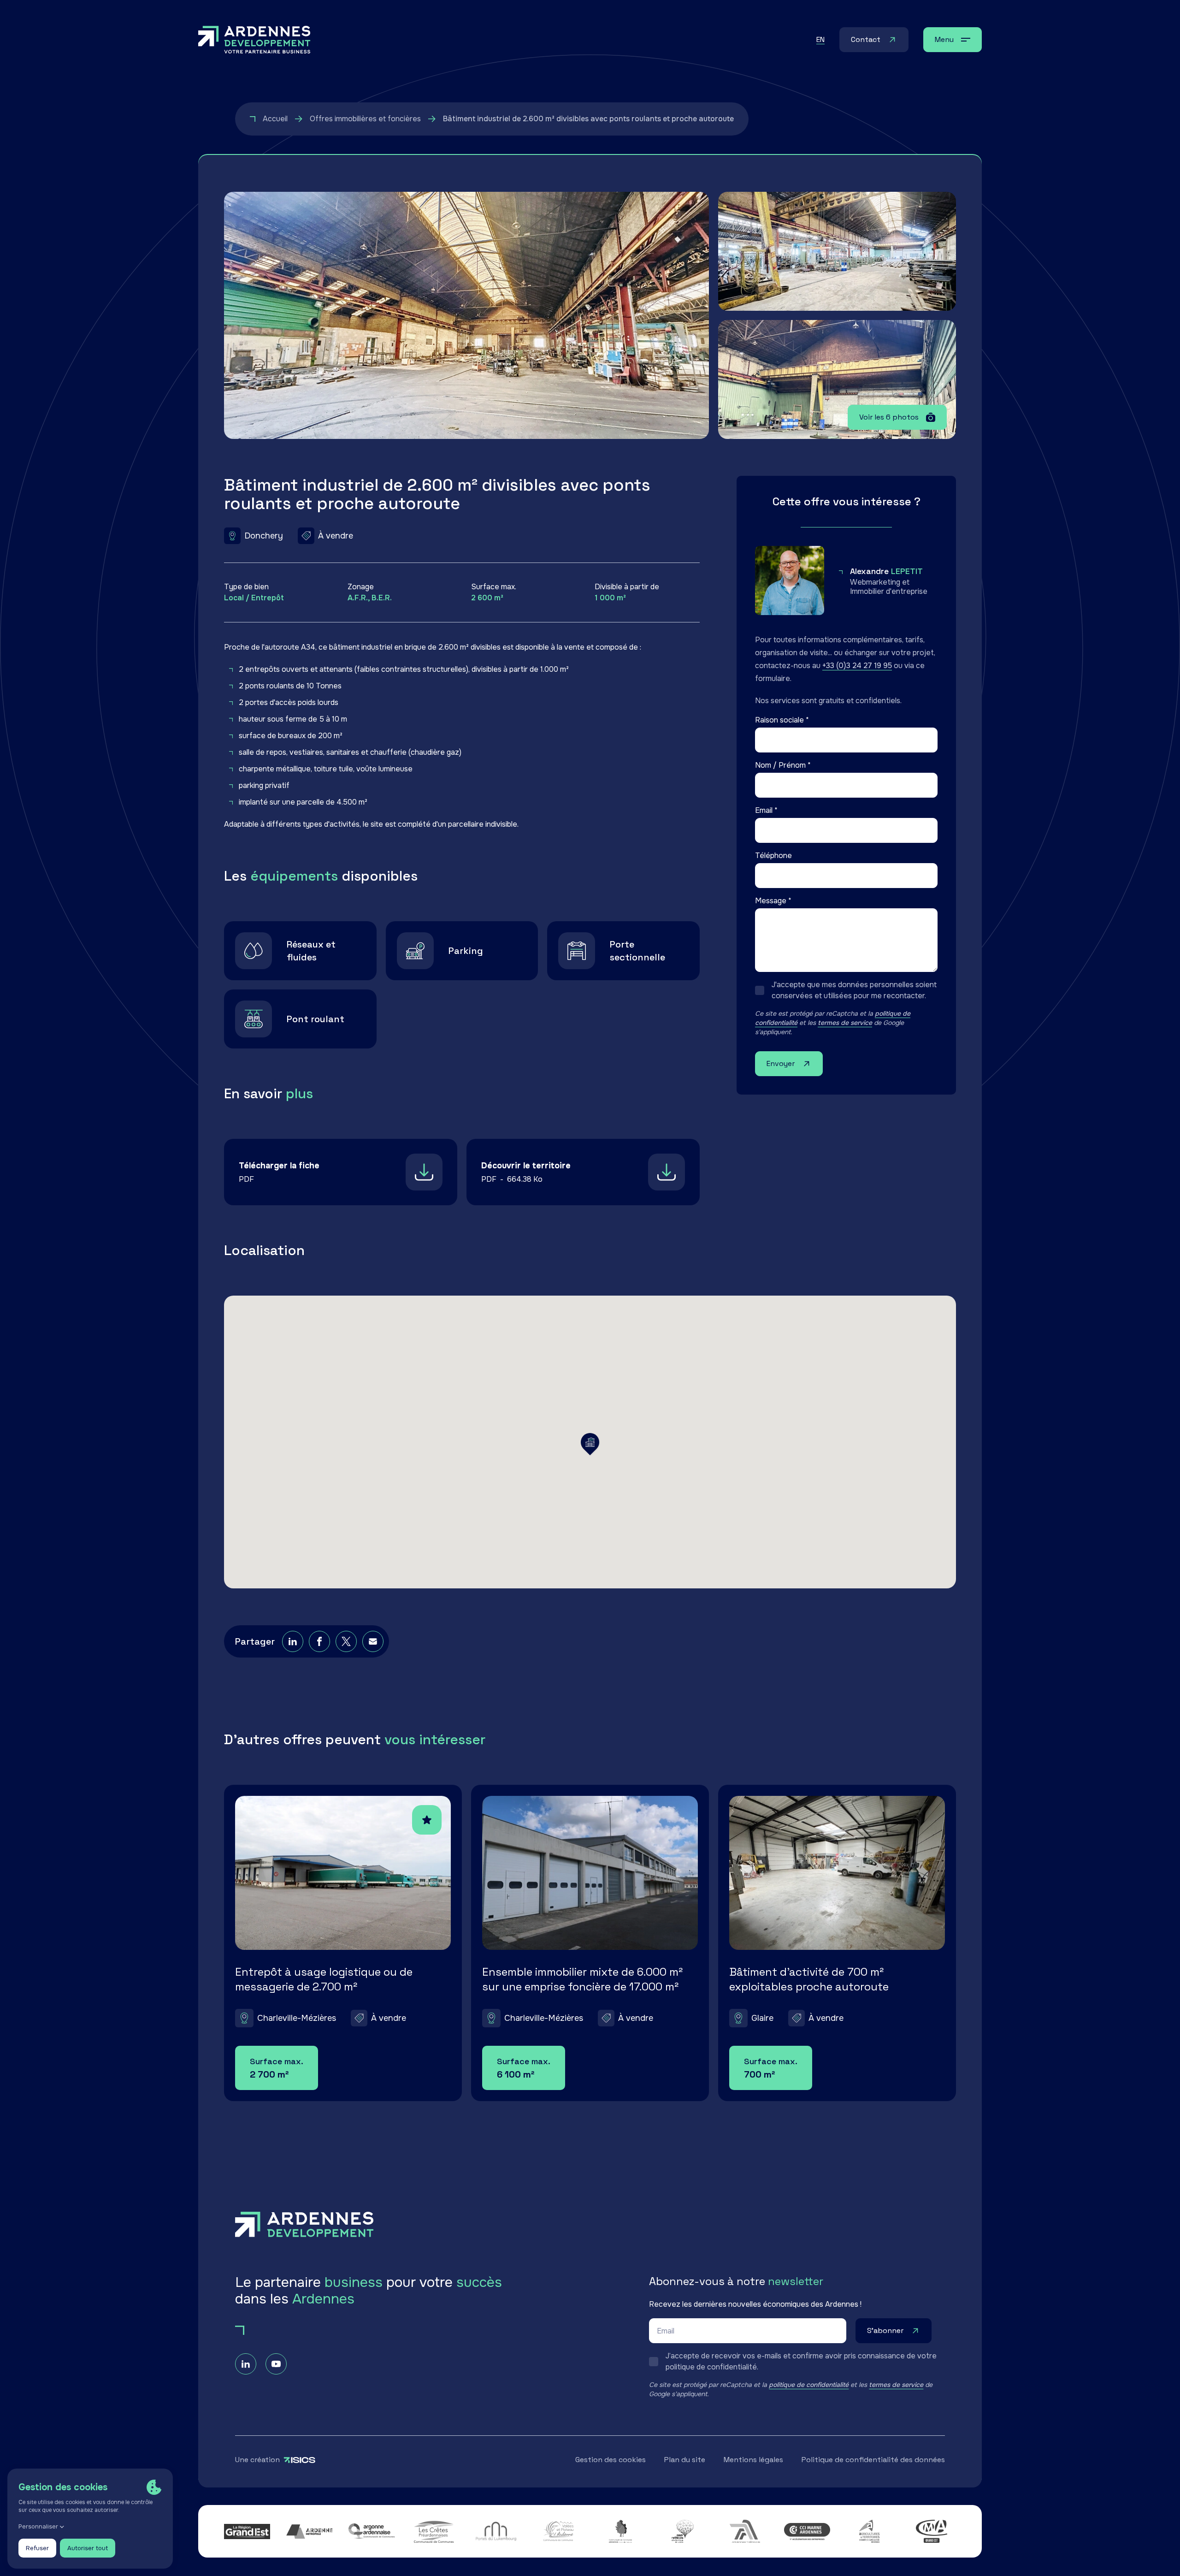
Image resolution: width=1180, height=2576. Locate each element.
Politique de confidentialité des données (873, 2460)
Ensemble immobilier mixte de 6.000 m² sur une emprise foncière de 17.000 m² (582, 1979)
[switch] (846, 990)
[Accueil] (254, 40)
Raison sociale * (782, 720)
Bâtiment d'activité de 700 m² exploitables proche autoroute (809, 1979)
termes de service (845, 1023)
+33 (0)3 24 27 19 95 (857, 666)
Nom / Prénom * (783, 765)
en (820, 39)
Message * (773, 901)
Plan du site (685, 2460)
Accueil (275, 119)
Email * (766, 810)
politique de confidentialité (809, 2385)
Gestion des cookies (611, 2460)
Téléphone (773, 856)
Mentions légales (753, 2460)
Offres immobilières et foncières (365, 119)
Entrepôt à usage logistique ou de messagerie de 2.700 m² (324, 1979)
